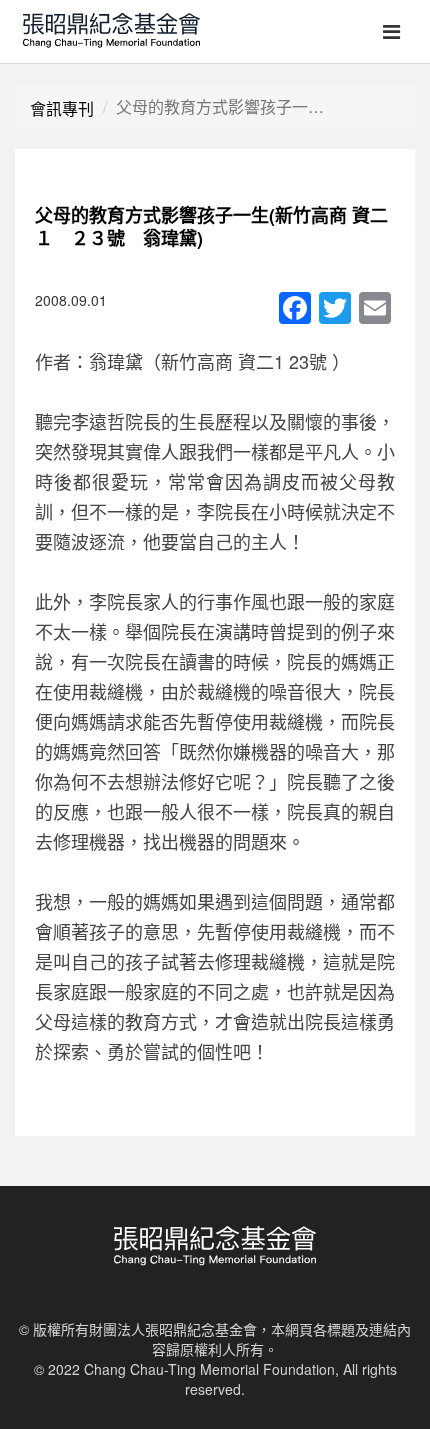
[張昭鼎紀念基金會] (105, 25)
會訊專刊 (62, 108)
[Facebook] (295, 309)
